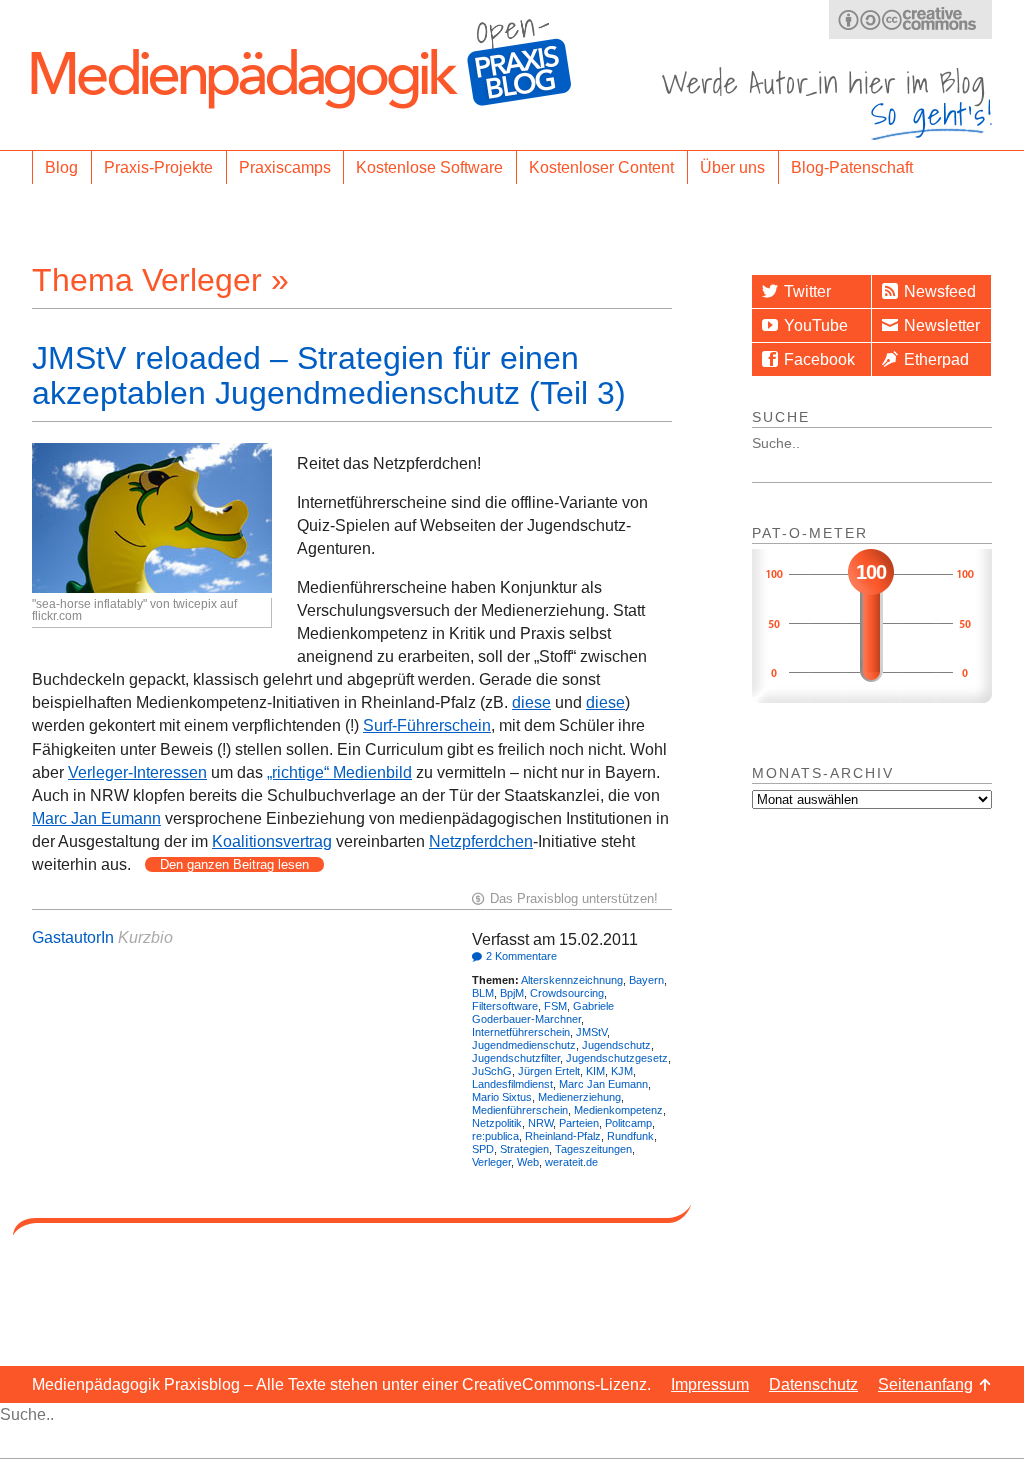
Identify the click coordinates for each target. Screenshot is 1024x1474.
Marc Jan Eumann (96, 818)
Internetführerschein (521, 1032)
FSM (555, 1006)
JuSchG (492, 1071)
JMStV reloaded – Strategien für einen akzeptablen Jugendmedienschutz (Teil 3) (329, 375)
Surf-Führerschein (427, 725)
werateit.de (571, 1162)
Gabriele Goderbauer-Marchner (543, 1012)
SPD (483, 1149)
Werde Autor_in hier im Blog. (827, 103)
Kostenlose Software (429, 167)
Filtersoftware (505, 1006)
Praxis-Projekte (158, 167)
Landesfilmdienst (512, 1084)
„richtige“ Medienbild (339, 772)
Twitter (807, 291)
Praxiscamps (285, 167)
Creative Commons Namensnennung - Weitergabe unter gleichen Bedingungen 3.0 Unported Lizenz (910, 19)
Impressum (710, 1384)
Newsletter (942, 325)
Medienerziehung (579, 1097)
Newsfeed (940, 291)
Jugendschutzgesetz (617, 1058)
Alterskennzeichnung (572, 980)
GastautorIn (73, 937)
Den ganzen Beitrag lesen (234, 864)
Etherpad (936, 359)
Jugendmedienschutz (524, 1045)
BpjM (512, 993)
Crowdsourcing (567, 993)
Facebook (819, 359)
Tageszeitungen (593, 1149)
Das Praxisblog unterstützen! (574, 898)
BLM (483, 993)
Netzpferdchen (481, 841)
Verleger (491, 1162)
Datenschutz (813, 1384)
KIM (595, 1071)
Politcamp (628, 1123)
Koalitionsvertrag (272, 841)
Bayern (646, 980)
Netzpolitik (497, 1123)
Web (528, 1162)
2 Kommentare (521, 956)
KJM (622, 1071)
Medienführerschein (520, 1110)
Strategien (524, 1149)
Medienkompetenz (618, 1110)
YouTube (816, 325)
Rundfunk (630, 1136)
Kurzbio (145, 937)
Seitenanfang (925, 1384)
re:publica (495, 1136)
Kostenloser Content (601, 167)
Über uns (732, 167)
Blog (61, 167)
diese (531, 702)
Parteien (579, 1123)
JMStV (591, 1032)
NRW (540, 1123)
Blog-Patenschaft (852, 167)
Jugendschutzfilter (516, 1058)
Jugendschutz (616, 1045)
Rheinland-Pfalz (563, 1136)
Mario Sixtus (502, 1097)
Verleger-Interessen (137, 772)
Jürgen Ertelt (549, 1071)
